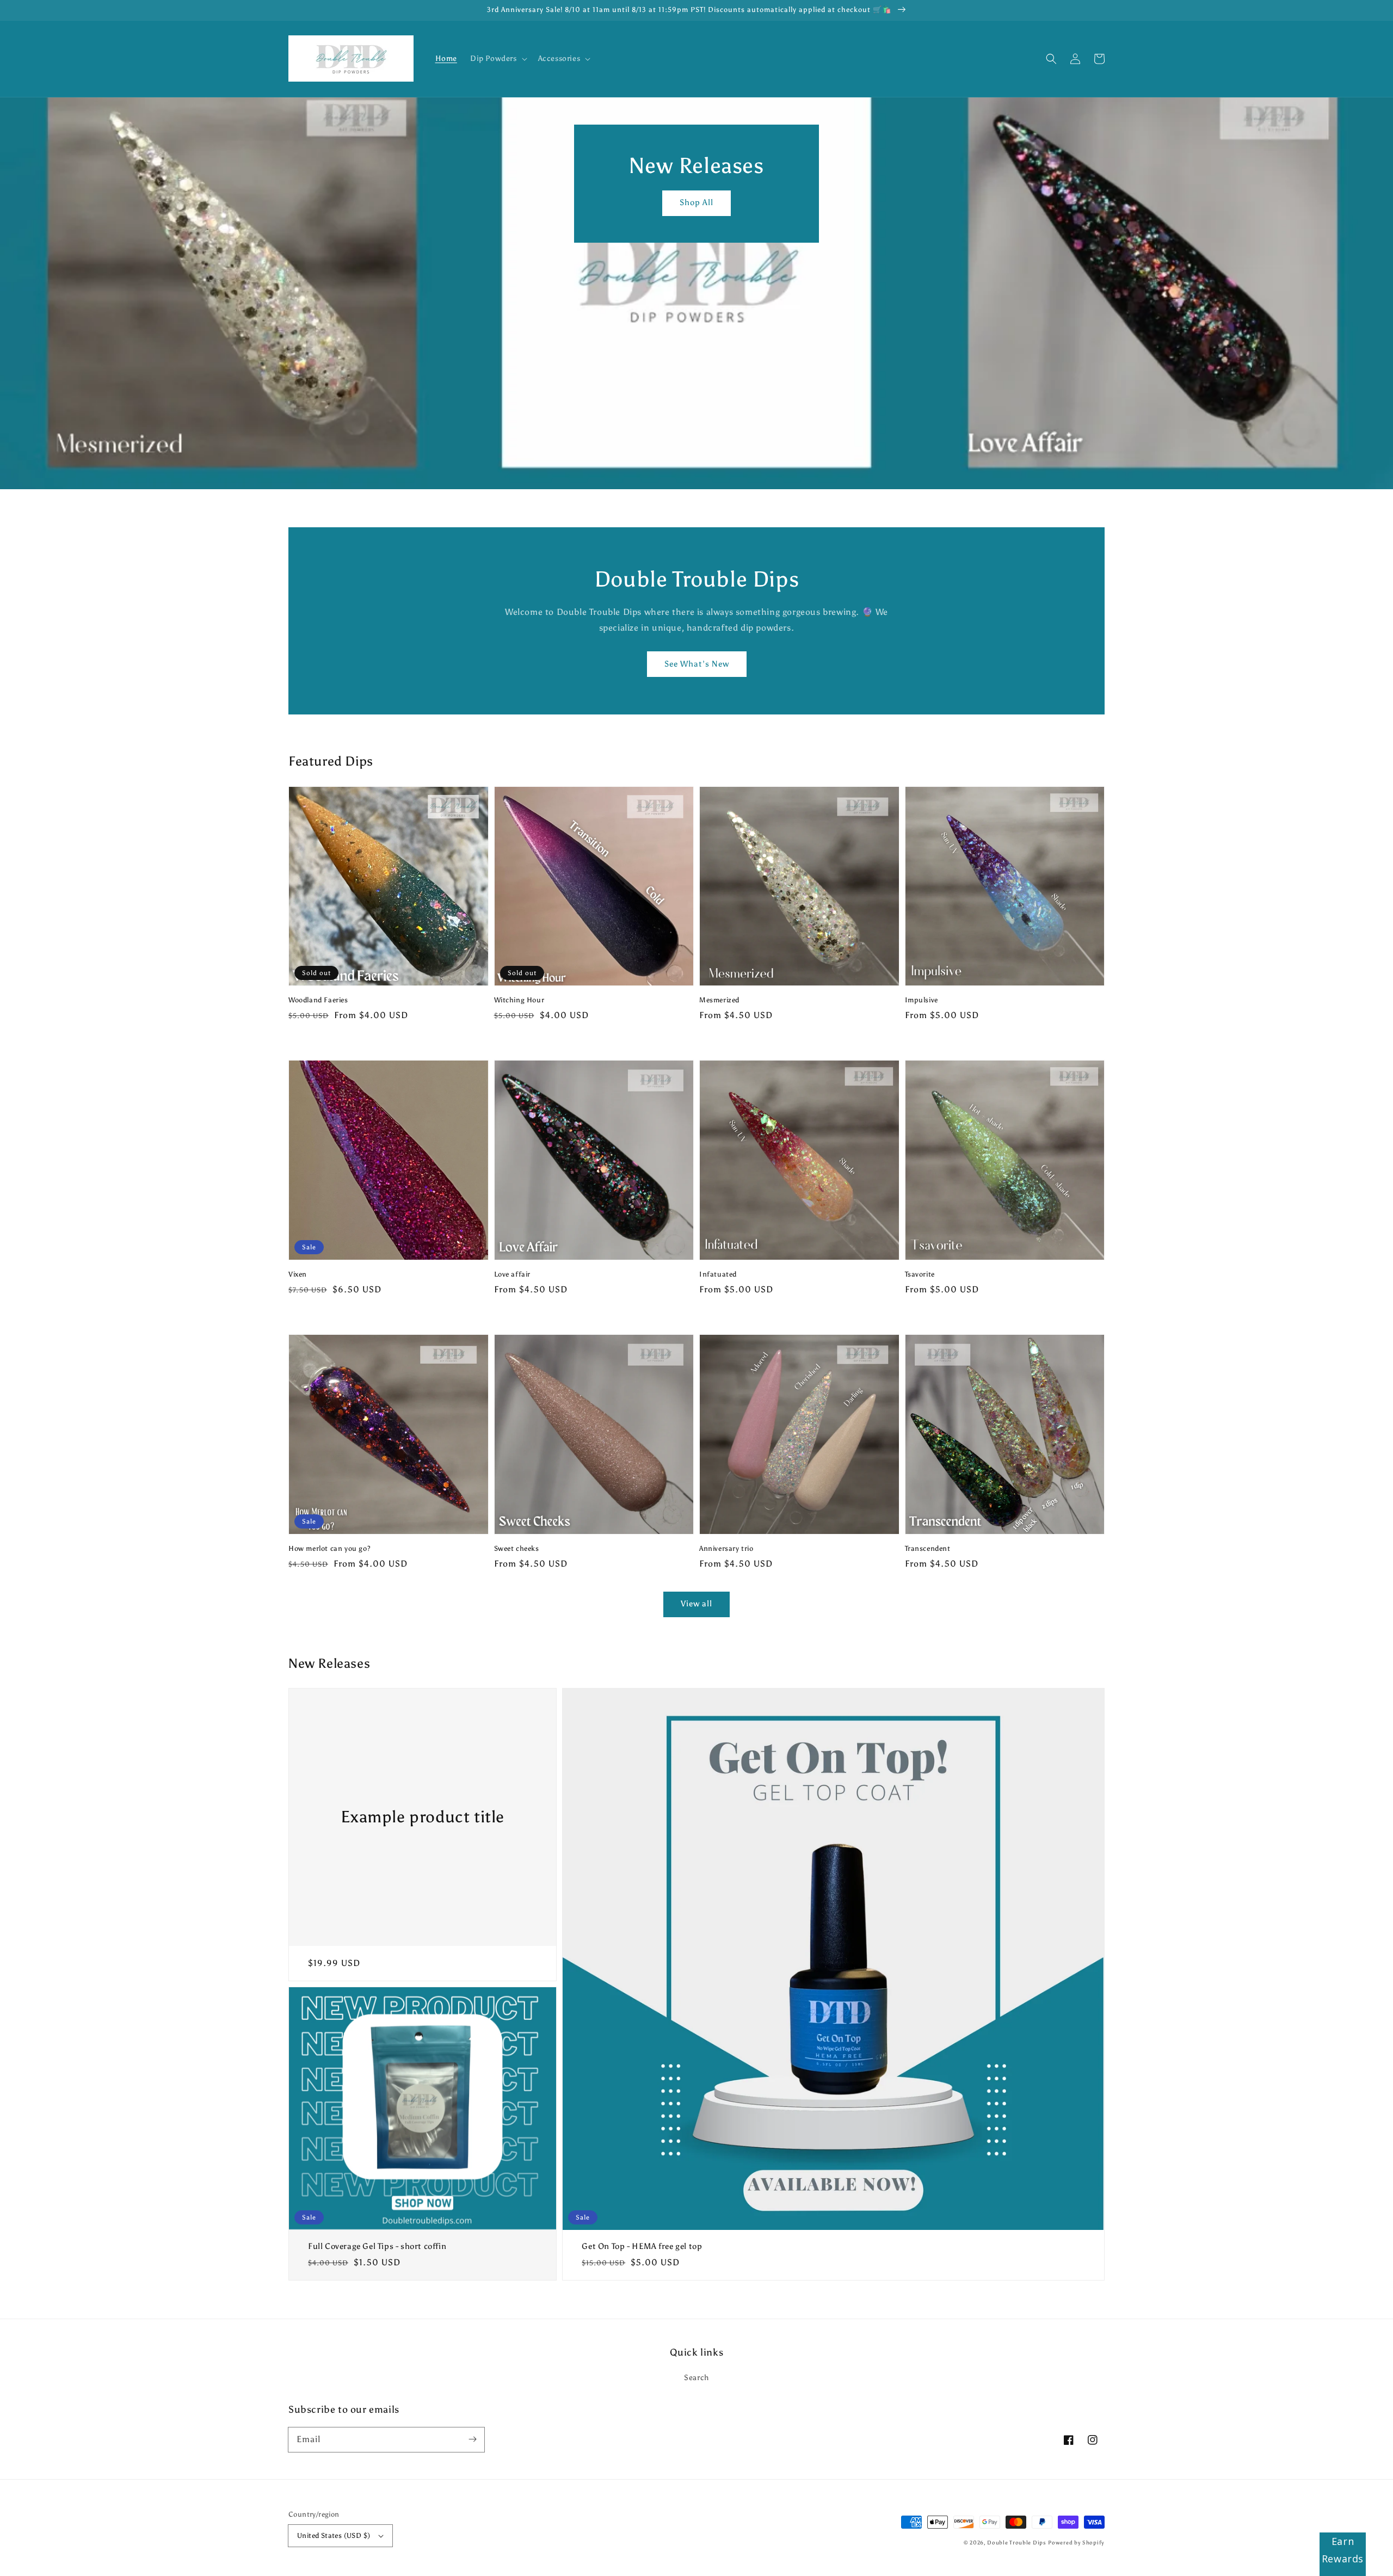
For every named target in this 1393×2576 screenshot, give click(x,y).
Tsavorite (920, 1274)
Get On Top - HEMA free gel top (642, 2246)
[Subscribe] (472, 2439)
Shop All (696, 202)
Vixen (298, 1274)
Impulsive (922, 1000)
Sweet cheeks (517, 1548)
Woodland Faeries (318, 1000)
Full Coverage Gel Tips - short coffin (377, 2246)
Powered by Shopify (1076, 2543)
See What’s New (697, 664)
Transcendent (928, 1548)
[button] (1051, 59)
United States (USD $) (334, 2535)
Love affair (513, 1274)
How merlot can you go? (329, 1548)
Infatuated (718, 1274)
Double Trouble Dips (1016, 2543)
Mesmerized (719, 1000)
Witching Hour (519, 1000)
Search (696, 2378)
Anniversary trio (726, 1548)
